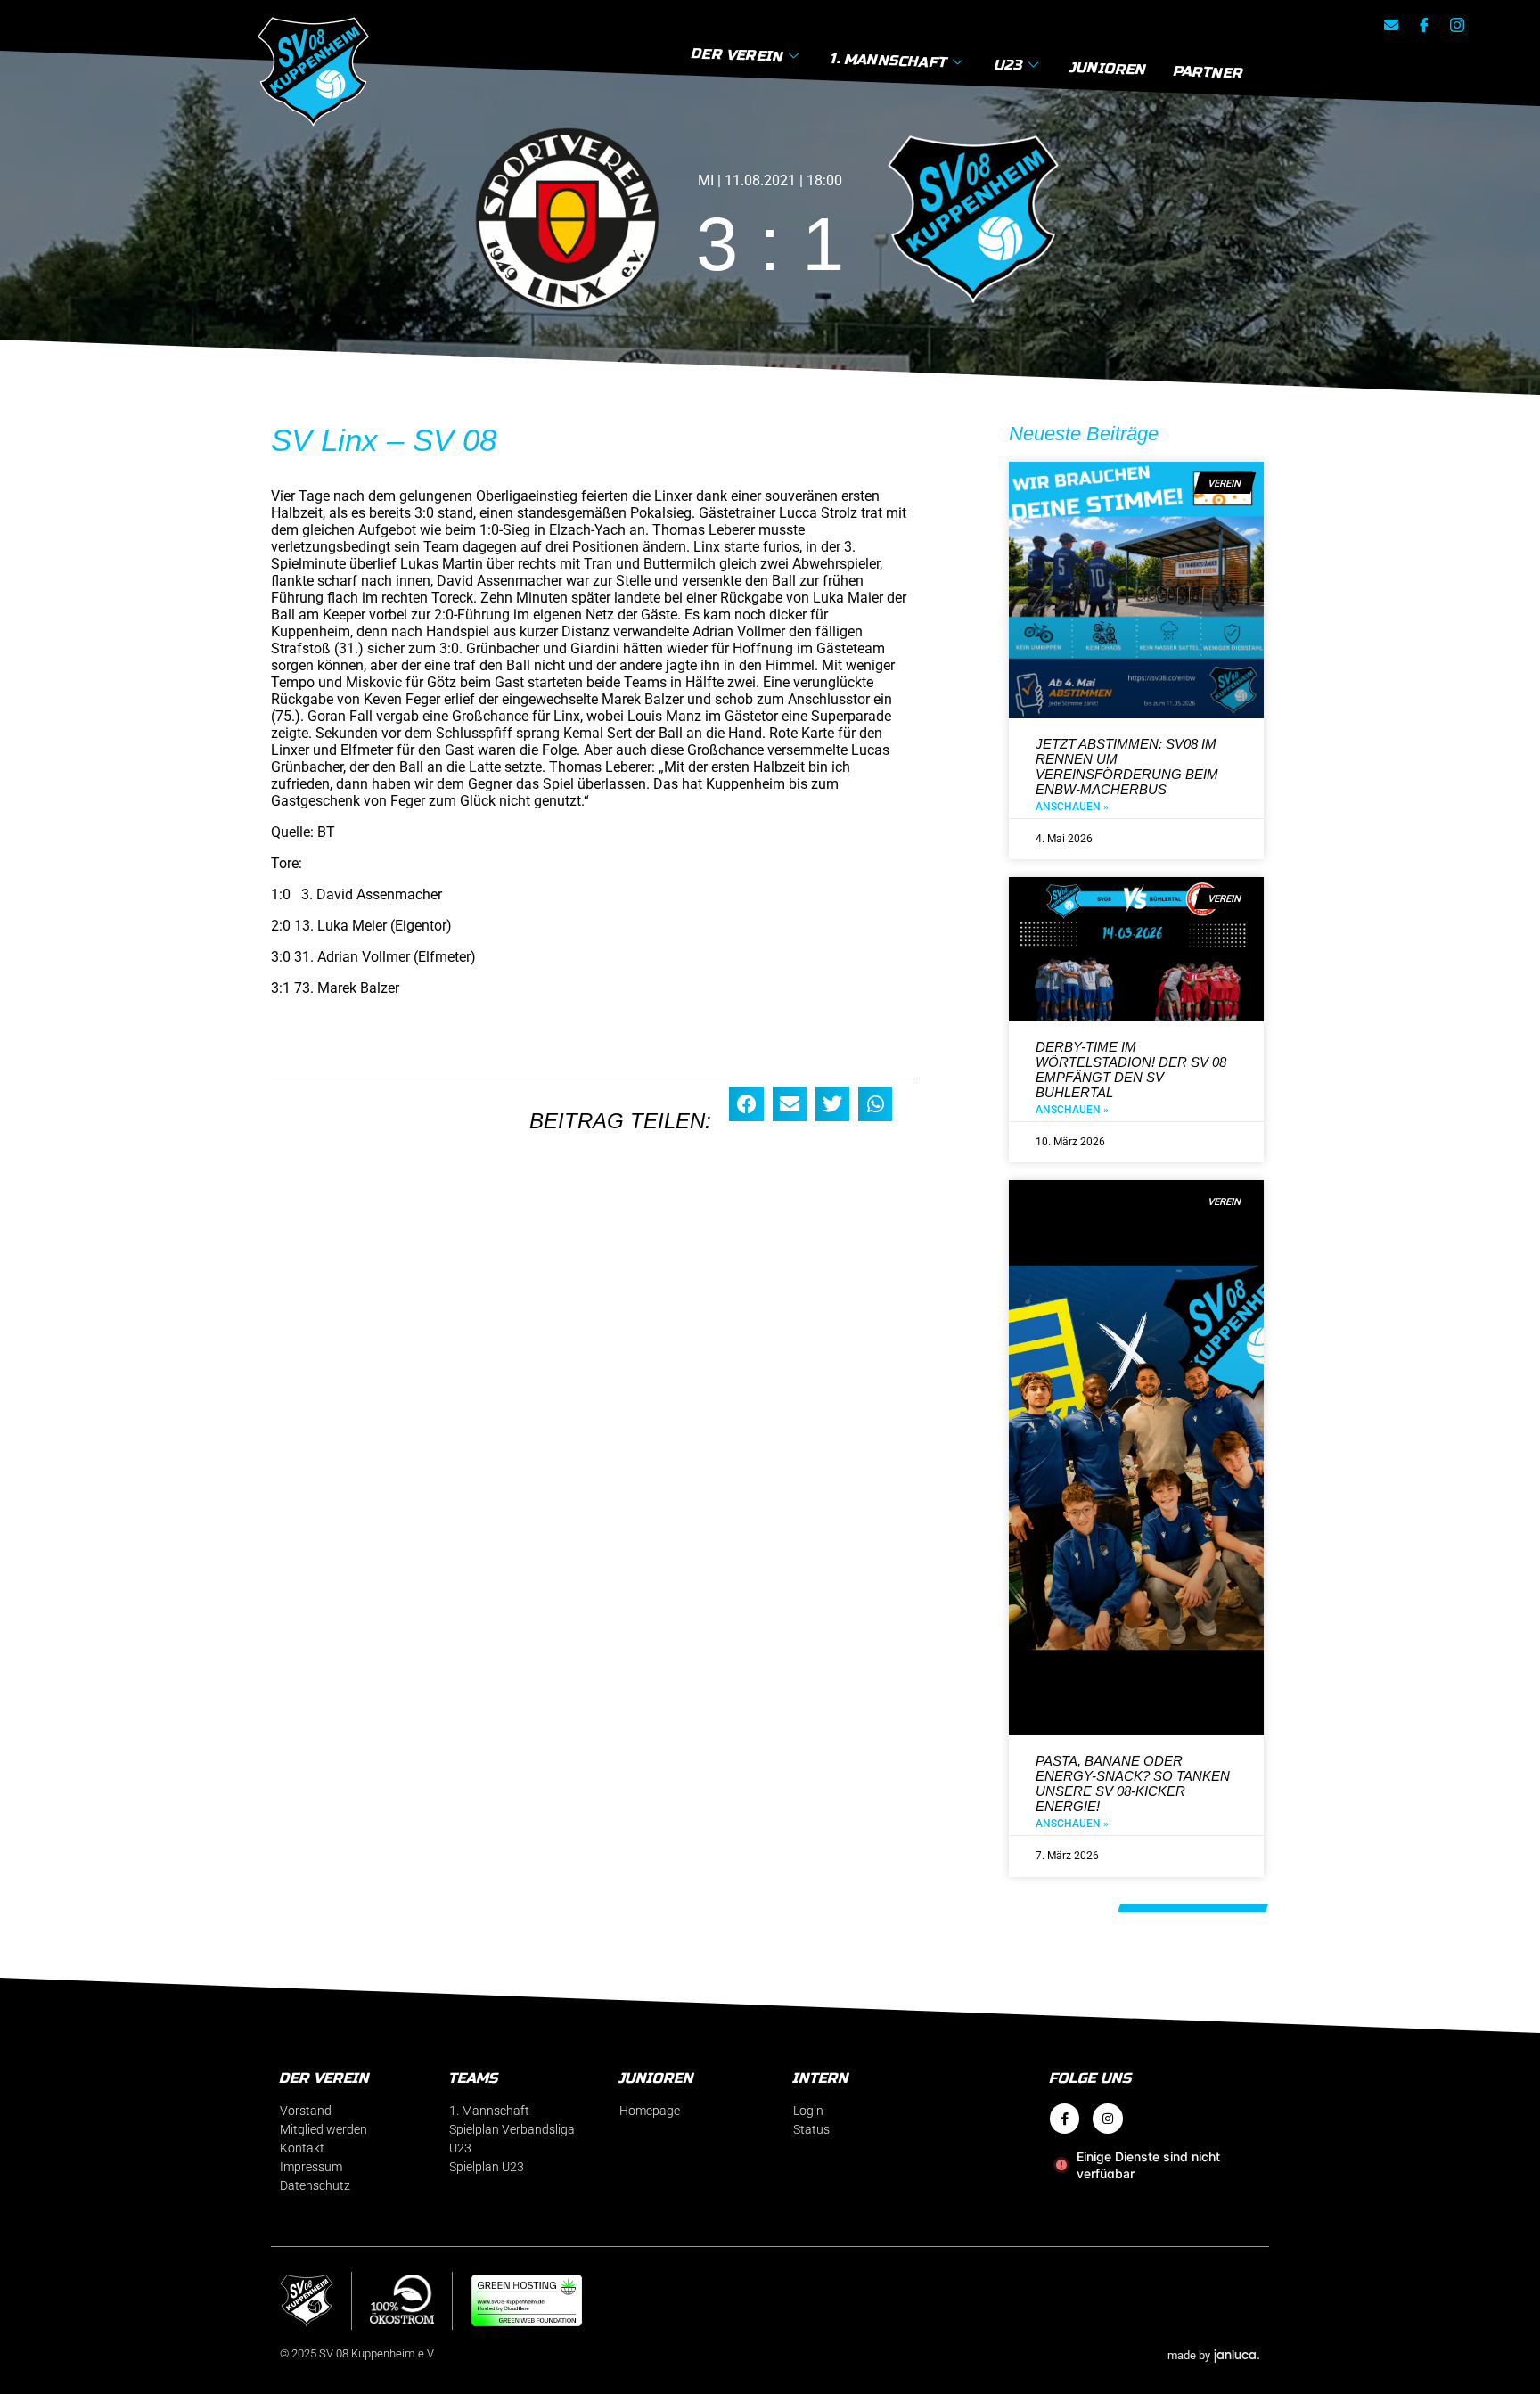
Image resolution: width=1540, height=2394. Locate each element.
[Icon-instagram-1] (1457, 25)
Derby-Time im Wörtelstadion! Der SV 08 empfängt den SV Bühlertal (1131, 1070)
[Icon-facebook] (1424, 25)
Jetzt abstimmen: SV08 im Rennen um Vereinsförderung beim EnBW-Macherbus (1127, 767)
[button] (746, 1104)
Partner (1208, 72)
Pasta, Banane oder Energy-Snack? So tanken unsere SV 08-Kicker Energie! (1133, 1783)
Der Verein (737, 55)
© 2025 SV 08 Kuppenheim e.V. (358, 2353)
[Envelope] (1391, 25)
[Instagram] (1108, 2119)
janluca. (1237, 2354)
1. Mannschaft (889, 60)
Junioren (1109, 68)
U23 (1009, 64)
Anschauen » (1072, 807)
